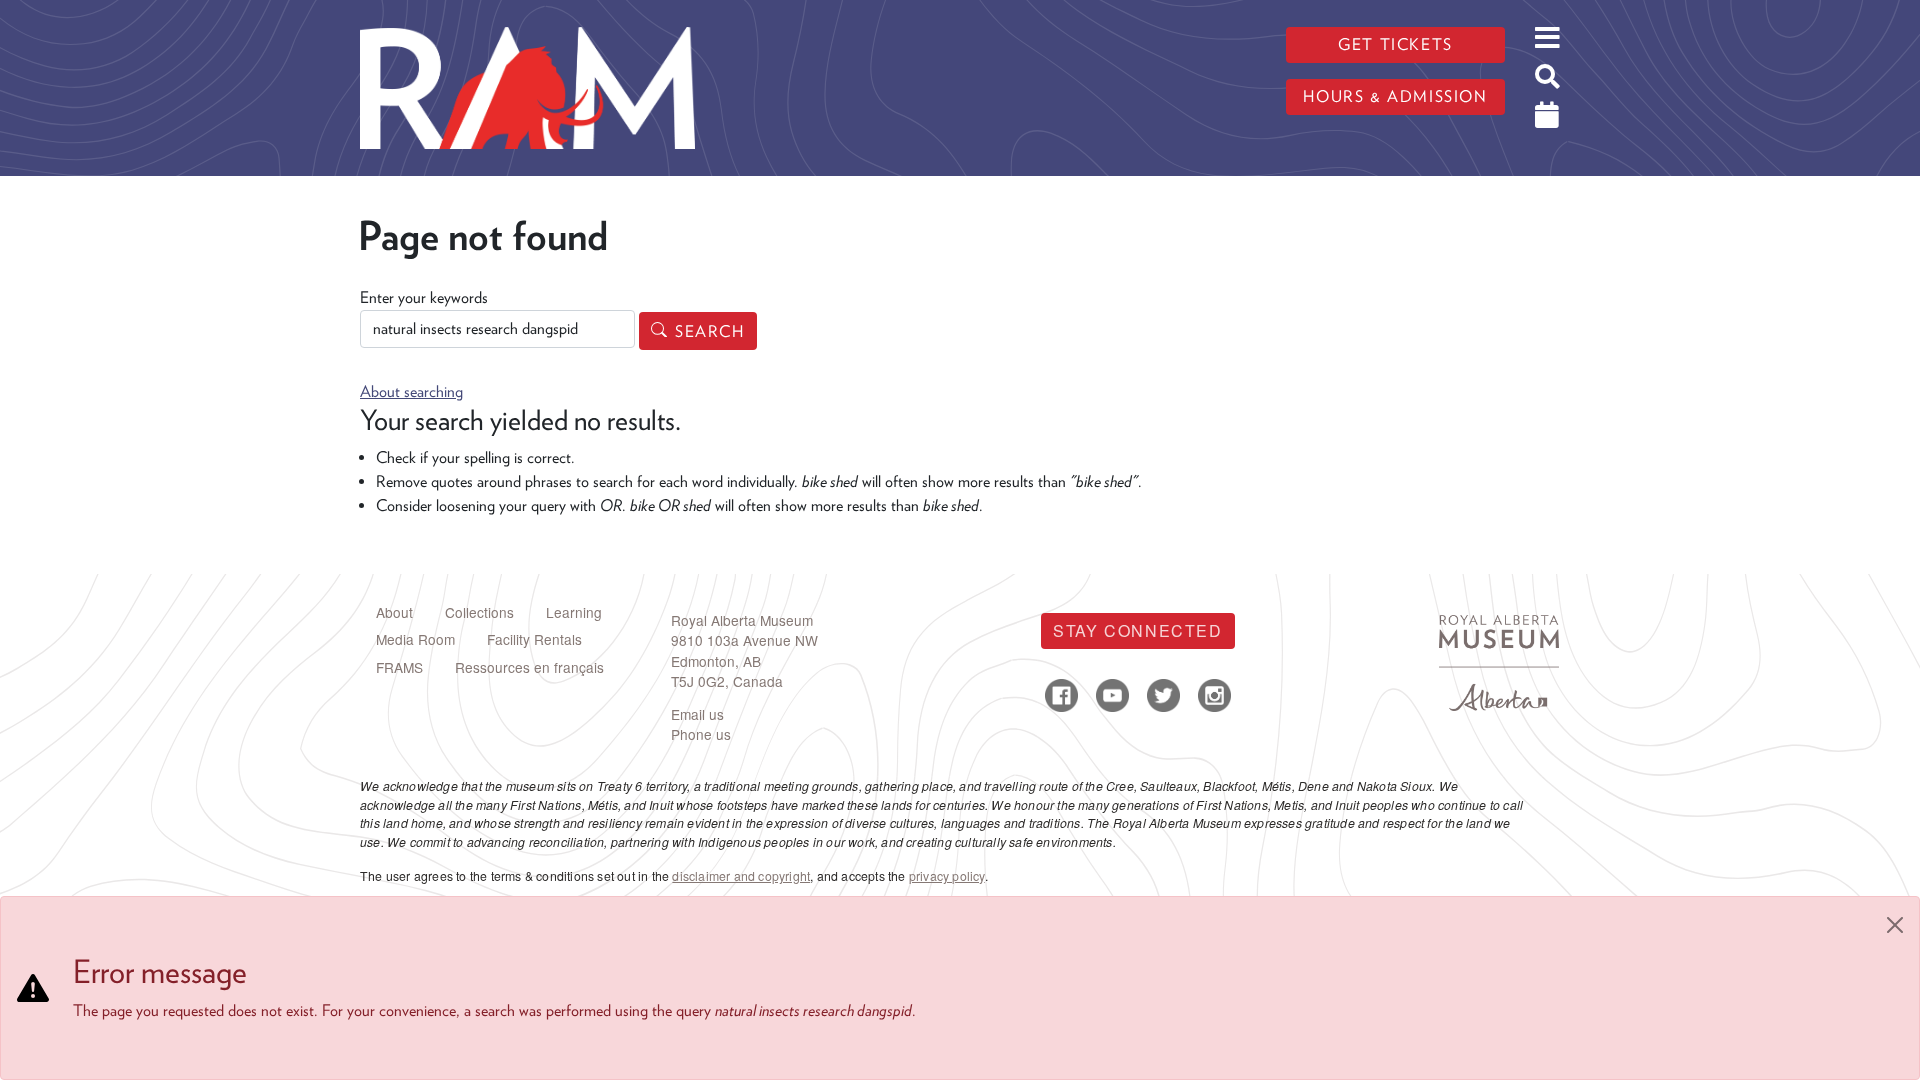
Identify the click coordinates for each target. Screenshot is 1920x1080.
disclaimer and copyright (741, 876)
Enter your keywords (424, 297)
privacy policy (947, 876)
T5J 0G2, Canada (727, 681)
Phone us (701, 734)
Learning (574, 612)
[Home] (527, 15)
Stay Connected (1137, 630)
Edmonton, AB (716, 661)
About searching (411, 391)
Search (710, 331)
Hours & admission (1395, 96)
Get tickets (1395, 44)
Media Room (415, 639)
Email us (697, 714)
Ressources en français (529, 667)
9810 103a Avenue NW (744, 640)
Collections (479, 612)
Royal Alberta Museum (742, 620)
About (394, 612)
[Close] (1895, 925)
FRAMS (399, 667)
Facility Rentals (534, 639)
